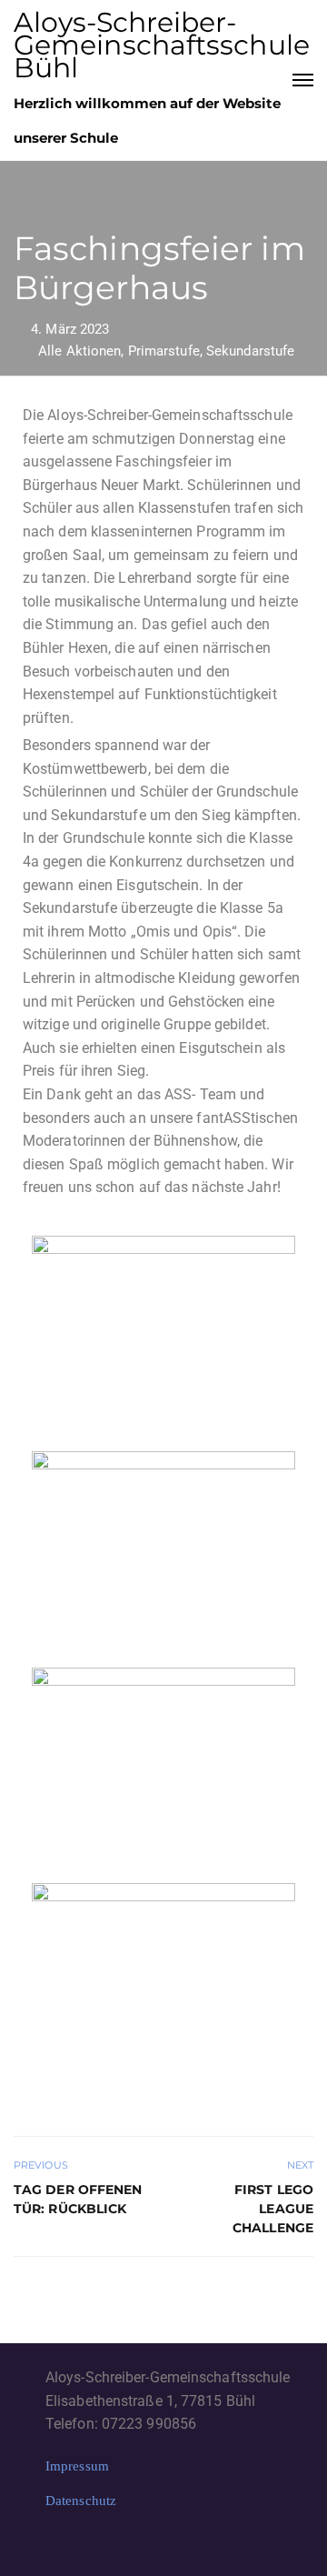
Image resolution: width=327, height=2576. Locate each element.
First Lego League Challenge (273, 2209)
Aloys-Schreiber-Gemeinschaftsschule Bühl (162, 45)
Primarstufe (164, 351)
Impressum (77, 2466)
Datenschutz (81, 2501)
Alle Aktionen (79, 351)
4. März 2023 (70, 329)
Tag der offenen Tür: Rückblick (78, 2199)
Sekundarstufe (250, 351)
